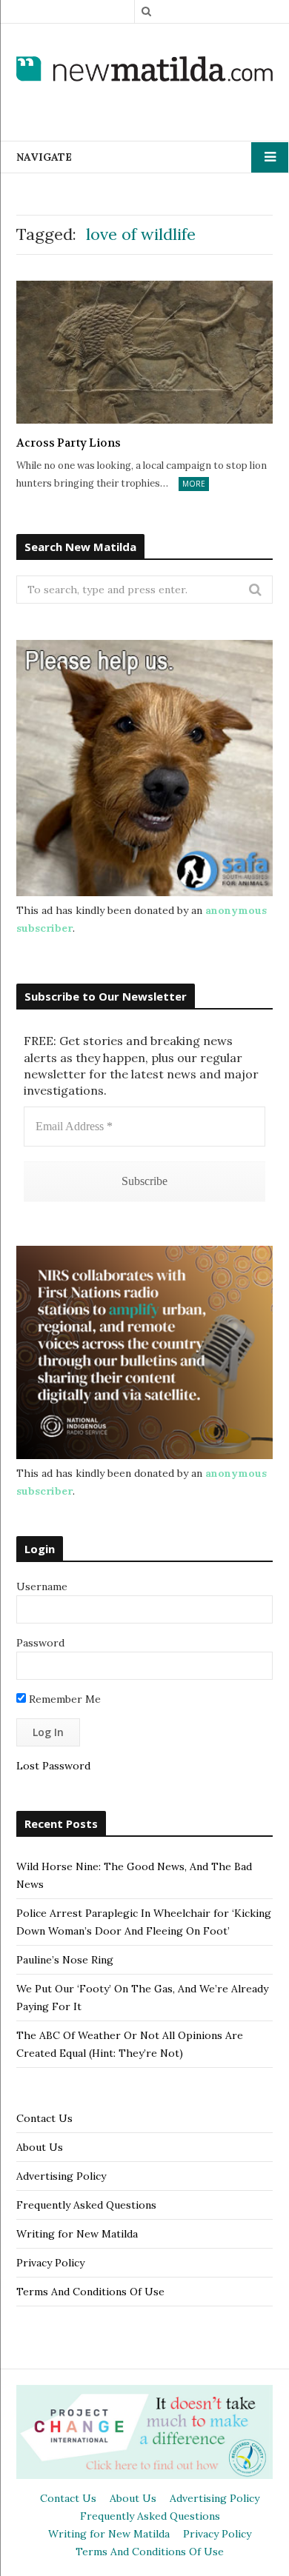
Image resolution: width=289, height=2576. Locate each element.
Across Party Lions (69, 443)
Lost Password (53, 1766)
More (194, 484)
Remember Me (63, 1699)
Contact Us (44, 2118)
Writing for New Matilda (77, 2234)
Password (40, 1643)
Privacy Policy (50, 2263)
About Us (40, 2147)
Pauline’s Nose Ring (65, 1960)
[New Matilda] (144, 70)
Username (42, 1586)
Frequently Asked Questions (86, 2205)
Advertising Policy (61, 2176)
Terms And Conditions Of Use (90, 2292)
